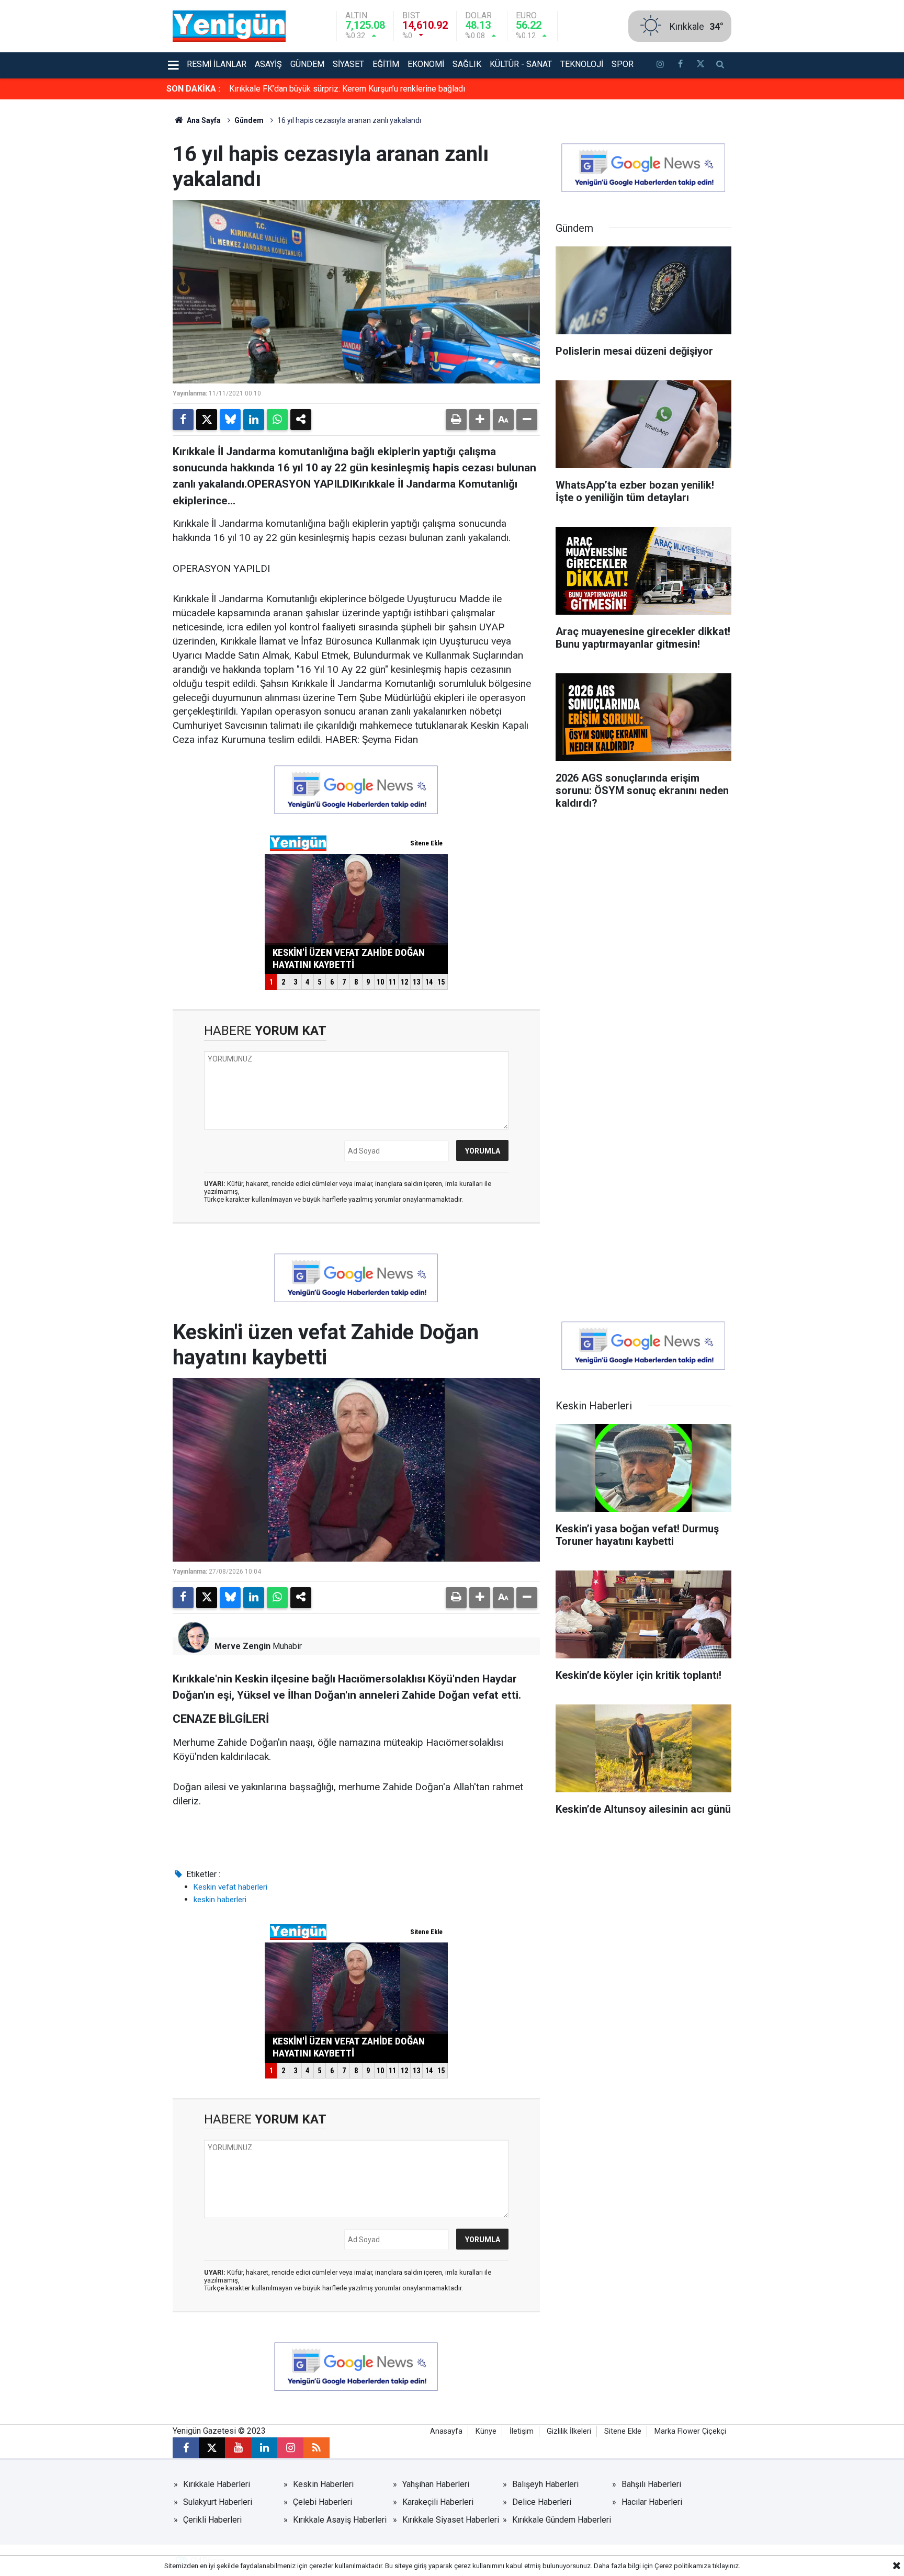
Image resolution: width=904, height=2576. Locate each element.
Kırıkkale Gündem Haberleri (562, 2520)
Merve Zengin (242, 1646)
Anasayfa (446, 2431)
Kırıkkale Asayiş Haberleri (340, 2520)
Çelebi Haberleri (323, 2502)
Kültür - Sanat (521, 64)
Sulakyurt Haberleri (218, 2502)
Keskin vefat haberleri (230, 1887)
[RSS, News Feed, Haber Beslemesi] (317, 2448)
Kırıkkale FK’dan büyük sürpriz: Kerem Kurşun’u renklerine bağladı (347, 89)
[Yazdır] (456, 420)
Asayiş (268, 64)
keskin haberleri (220, 1900)
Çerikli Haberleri (212, 2520)
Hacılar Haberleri (652, 2502)
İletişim (522, 2431)
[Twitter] (207, 420)
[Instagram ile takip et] (290, 2448)
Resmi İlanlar (217, 64)
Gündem (307, 64)
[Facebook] (183, 420)
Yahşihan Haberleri (436, 2484)
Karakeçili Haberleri (438, 2502)
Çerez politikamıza (683, 2566)
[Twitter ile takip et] (700, 65)
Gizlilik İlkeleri (569, 2431)
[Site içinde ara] (720, 65)
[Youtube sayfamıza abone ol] (238, 2448)
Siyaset (348, 64)
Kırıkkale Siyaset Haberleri (451, 2520)
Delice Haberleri (542, 2502)
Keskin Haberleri (323, 2484)
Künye (486, 2431)
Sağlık (467, 64)
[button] (480, 420)
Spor (623, 64)
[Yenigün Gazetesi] (229, 25)
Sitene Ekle (623, 2431)
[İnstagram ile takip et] (660, 65)
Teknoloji (582, 64)
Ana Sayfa (203, 120)
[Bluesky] (230, 420)
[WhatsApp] (277, 420)
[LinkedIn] (254, 420)
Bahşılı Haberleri (651, 2484)
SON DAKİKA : (193, 89)
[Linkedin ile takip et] (264, 2448)
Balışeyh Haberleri (545, 2484)
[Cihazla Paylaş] (301, 420)
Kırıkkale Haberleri (217, 2484)
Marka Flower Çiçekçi (690, 2431)
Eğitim (386, 64)
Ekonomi (426, 64)
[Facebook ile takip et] (680, 65)
